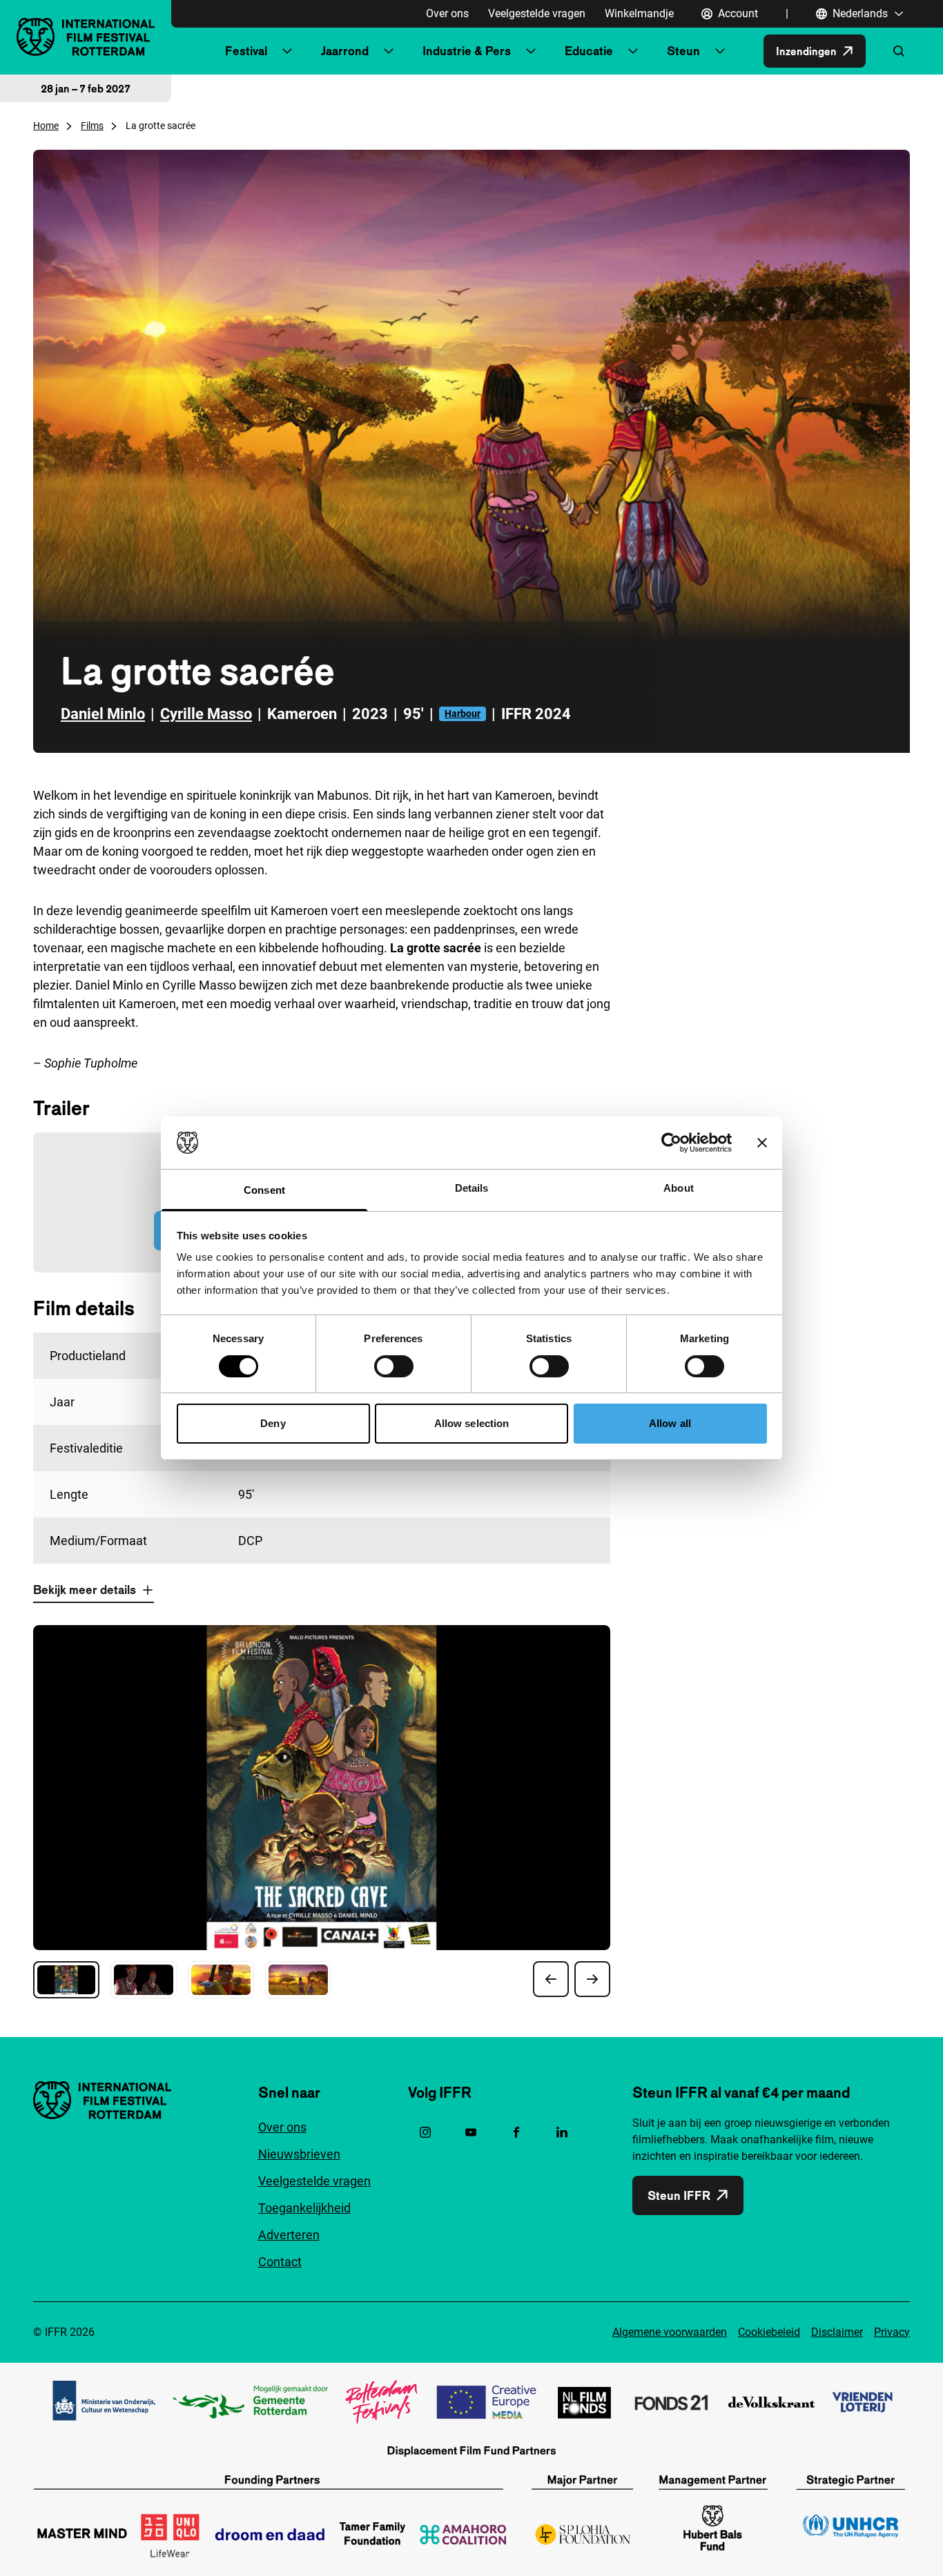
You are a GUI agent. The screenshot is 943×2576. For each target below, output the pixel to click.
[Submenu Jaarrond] (389, 51)
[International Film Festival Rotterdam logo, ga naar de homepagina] (86, 37)
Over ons (447, 13)
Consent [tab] (264, 1190)
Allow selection (472, 1423)
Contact (280, 2262)
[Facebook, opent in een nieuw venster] (516, 2132)
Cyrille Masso (206, 714)
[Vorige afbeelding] (551, 1979)
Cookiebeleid (769, 2332)
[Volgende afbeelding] (592, 1979)
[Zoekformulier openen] (899, 51)
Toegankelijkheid (304, 2208)
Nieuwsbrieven (299, 2154)
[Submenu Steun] (720, 51)
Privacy (892, 2332)
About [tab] (679, 1188)
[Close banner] (762, 1143)
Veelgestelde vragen (537, 13)
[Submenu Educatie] (633, 51)
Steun (683, 51)
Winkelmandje (639, 13)
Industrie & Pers (467, 51)
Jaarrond (345, 51)
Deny (273, 1423)
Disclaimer (837, 2332)
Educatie (589, 51)
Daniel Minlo (103, 714)
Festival (246, 51)
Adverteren (289, 2235)
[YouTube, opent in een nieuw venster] (471, 2132)
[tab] (66, 1980)
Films (92, 126)
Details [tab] (472, 1188)
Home (46, 126)
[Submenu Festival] (287, 51)
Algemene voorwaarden (670, 2332)
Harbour (463, 714)
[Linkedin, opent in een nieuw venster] (562, 2132)
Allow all (670, 1423)
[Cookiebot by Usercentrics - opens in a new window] (671, 1143)
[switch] (394, 1366)
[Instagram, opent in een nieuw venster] (425, 2132)
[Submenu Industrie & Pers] (531, 51)
